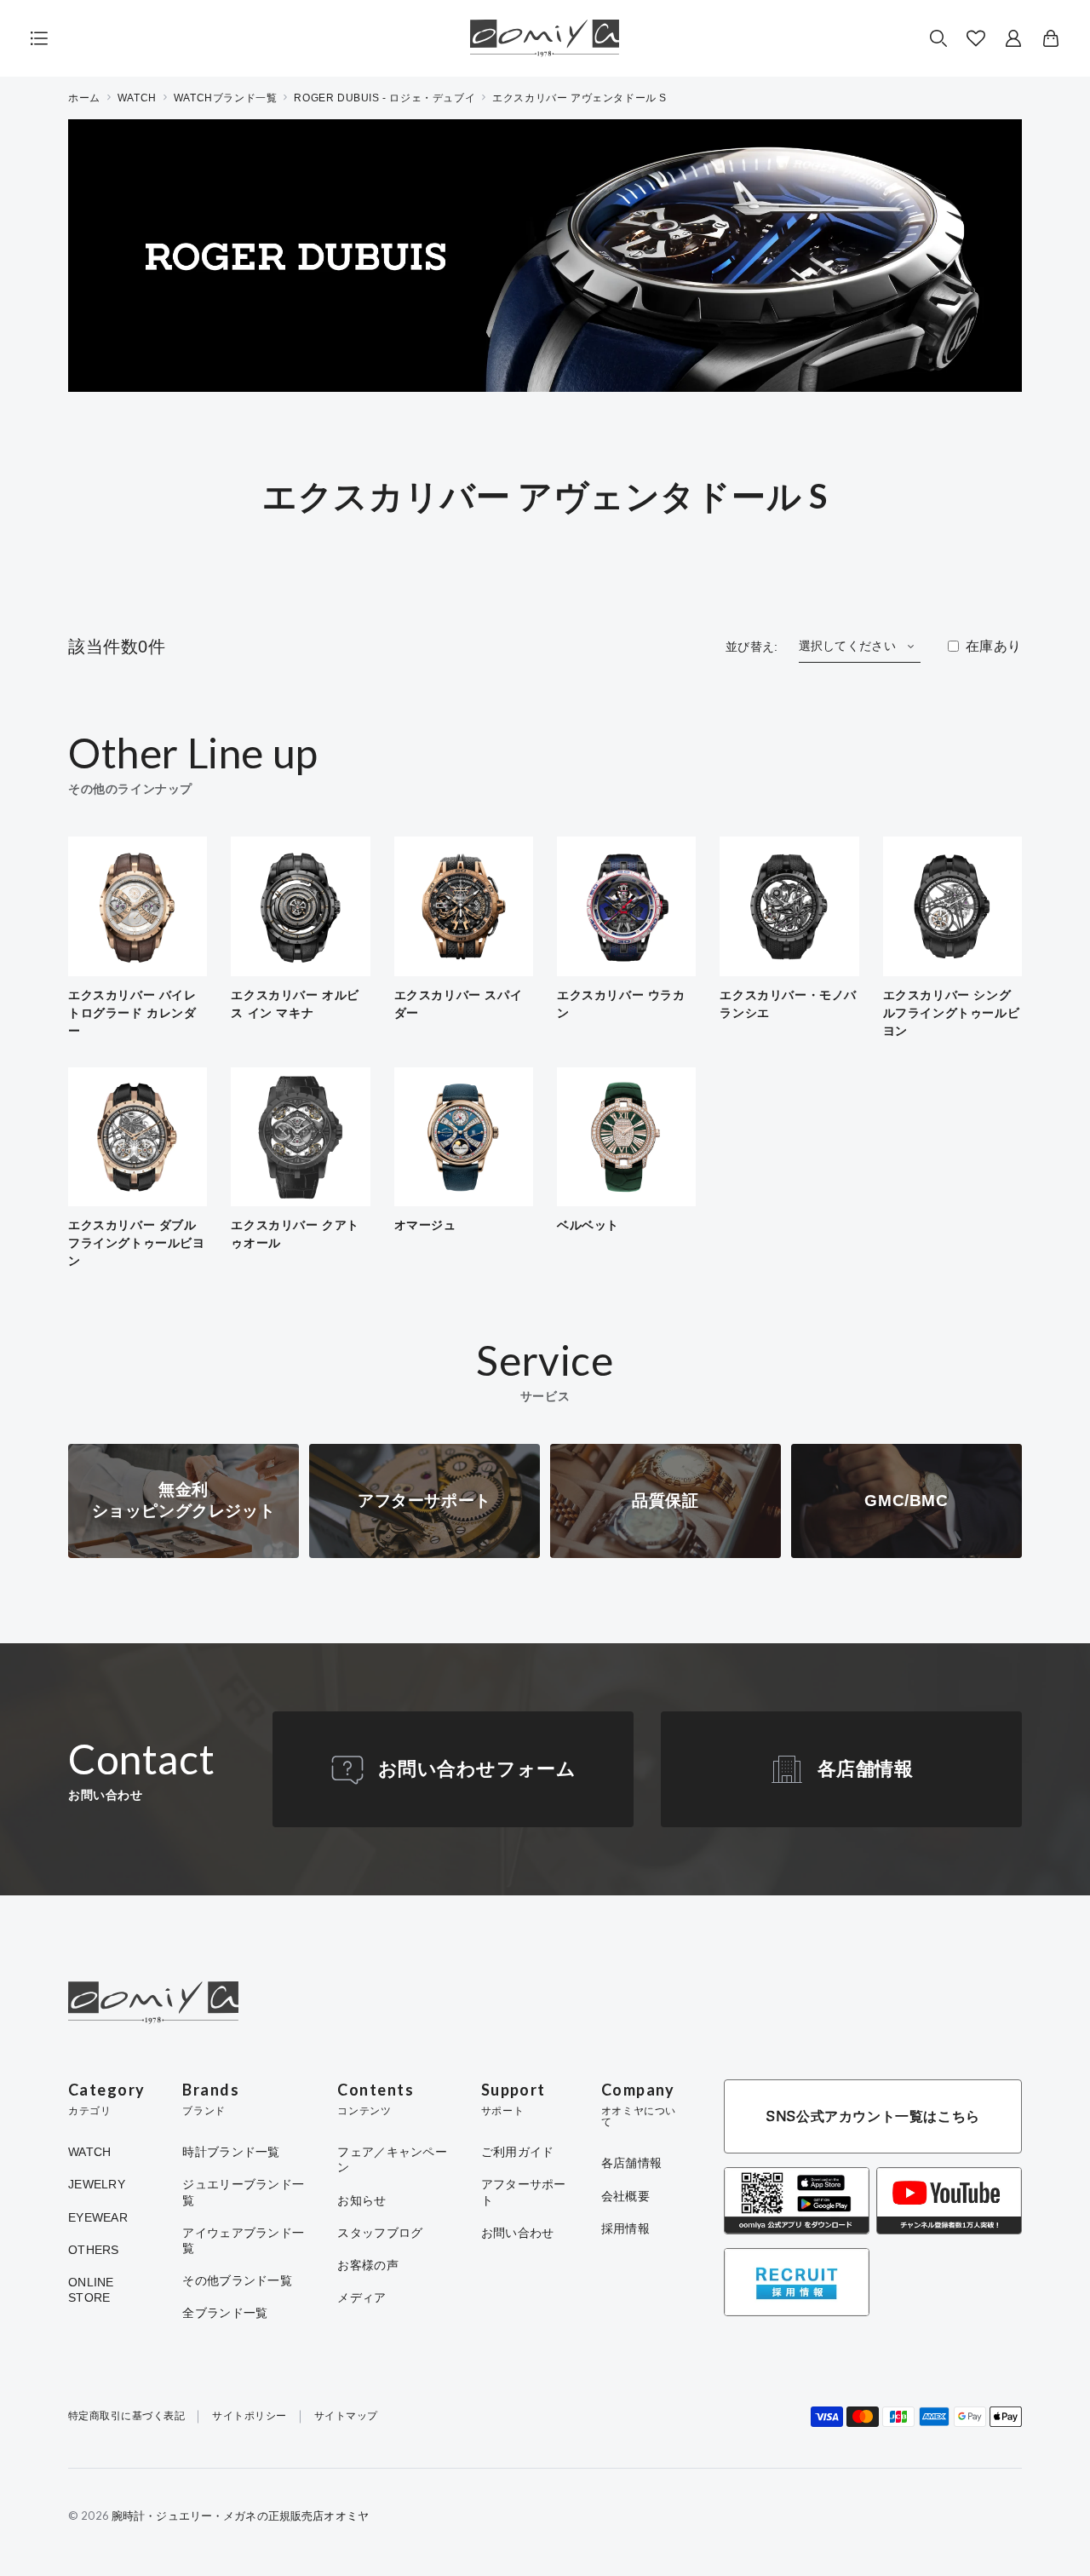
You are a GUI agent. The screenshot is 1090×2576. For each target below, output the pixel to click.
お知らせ (361, 2200)
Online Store (91, 2290)
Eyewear (98, 2217)
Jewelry (97, 2184)
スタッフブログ (380, 2233)
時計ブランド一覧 (231, 2152)
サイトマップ (346, 2416)
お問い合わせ (518, 2233)
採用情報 (625, 2228)
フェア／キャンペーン (392, 2159)
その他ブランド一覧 (237, 2280)
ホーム (84, 98)
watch (137, 98)
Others (94, 2250)
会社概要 (625, 2196)
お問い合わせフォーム (477, 1769)
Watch (89, 2152)
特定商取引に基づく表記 (126, 2416)
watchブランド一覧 (226, 98)
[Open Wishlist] (976, 38)
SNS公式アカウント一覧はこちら (873, 2116)
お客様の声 (367, 2265)
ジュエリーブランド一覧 (243, 2192)
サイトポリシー (249, 2416)
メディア (361, 2297)
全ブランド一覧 (225, 2313)
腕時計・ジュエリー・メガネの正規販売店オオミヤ (240, 2516)
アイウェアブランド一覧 (243, 2240)
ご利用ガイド (518, 2152)
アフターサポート (524, 2192)
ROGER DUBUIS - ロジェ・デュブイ (384, 98)
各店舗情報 (866, 1769)
